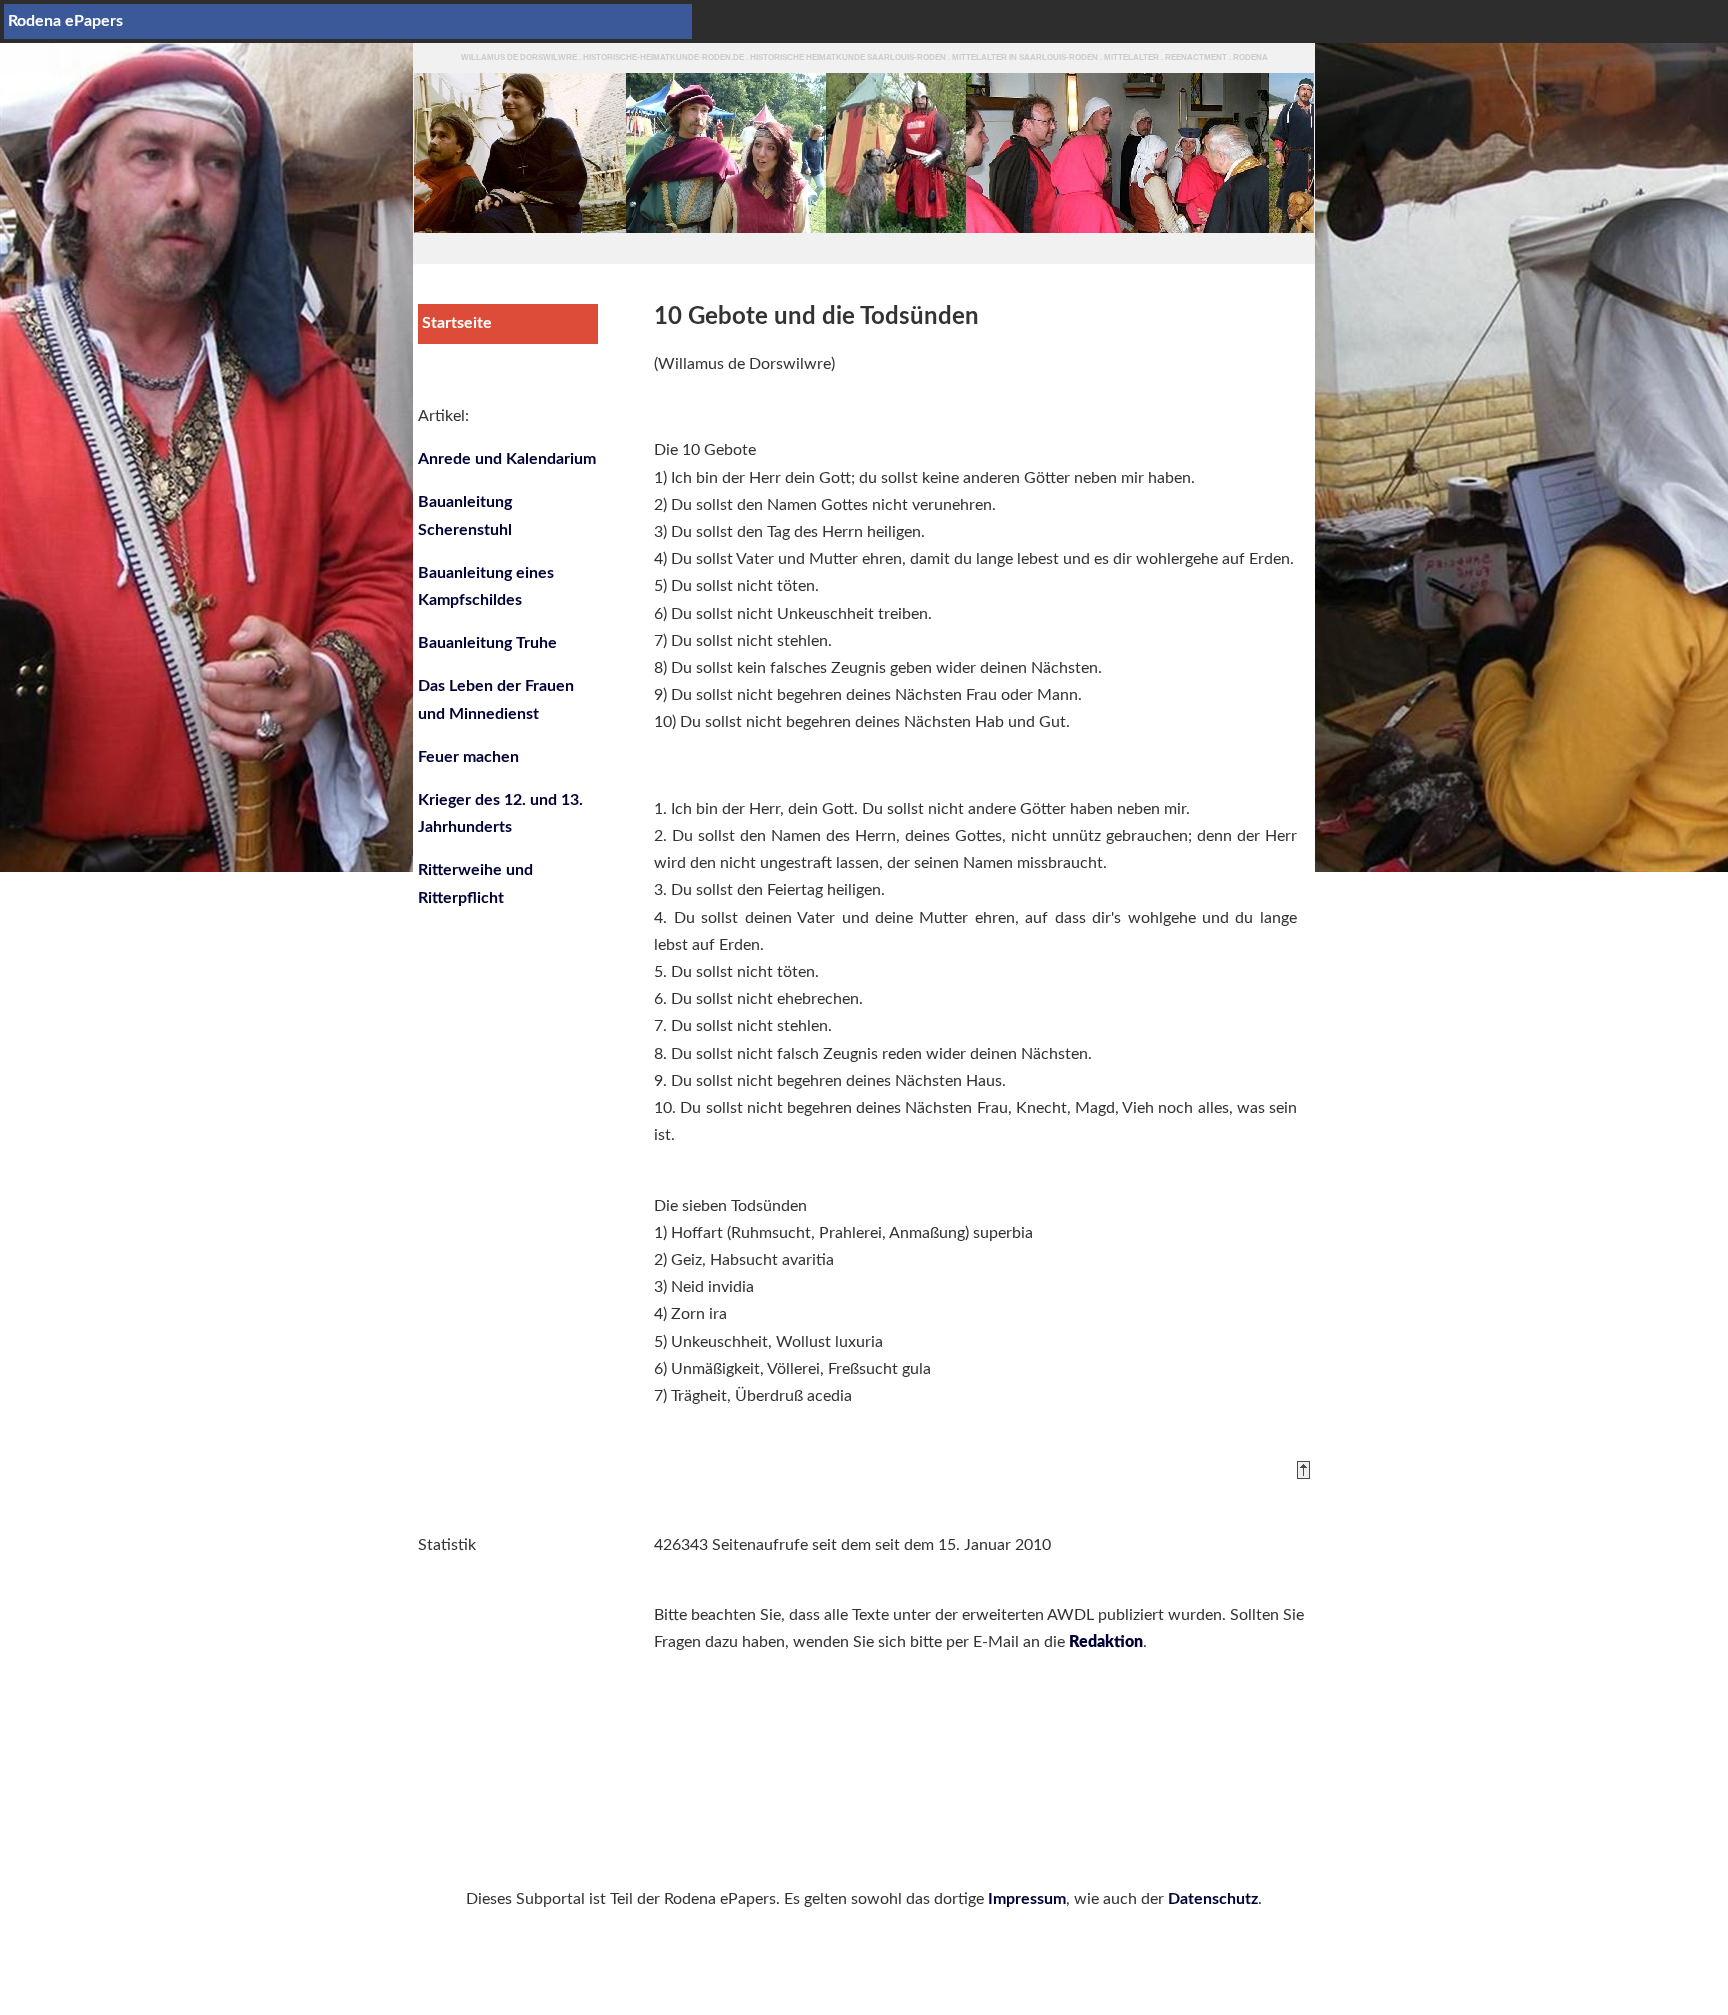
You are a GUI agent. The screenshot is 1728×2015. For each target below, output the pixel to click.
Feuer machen (468, 757)
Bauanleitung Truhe (487, 643)
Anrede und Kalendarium (507, 459)
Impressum (1027, 1899)
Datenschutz (1213, 1899)
